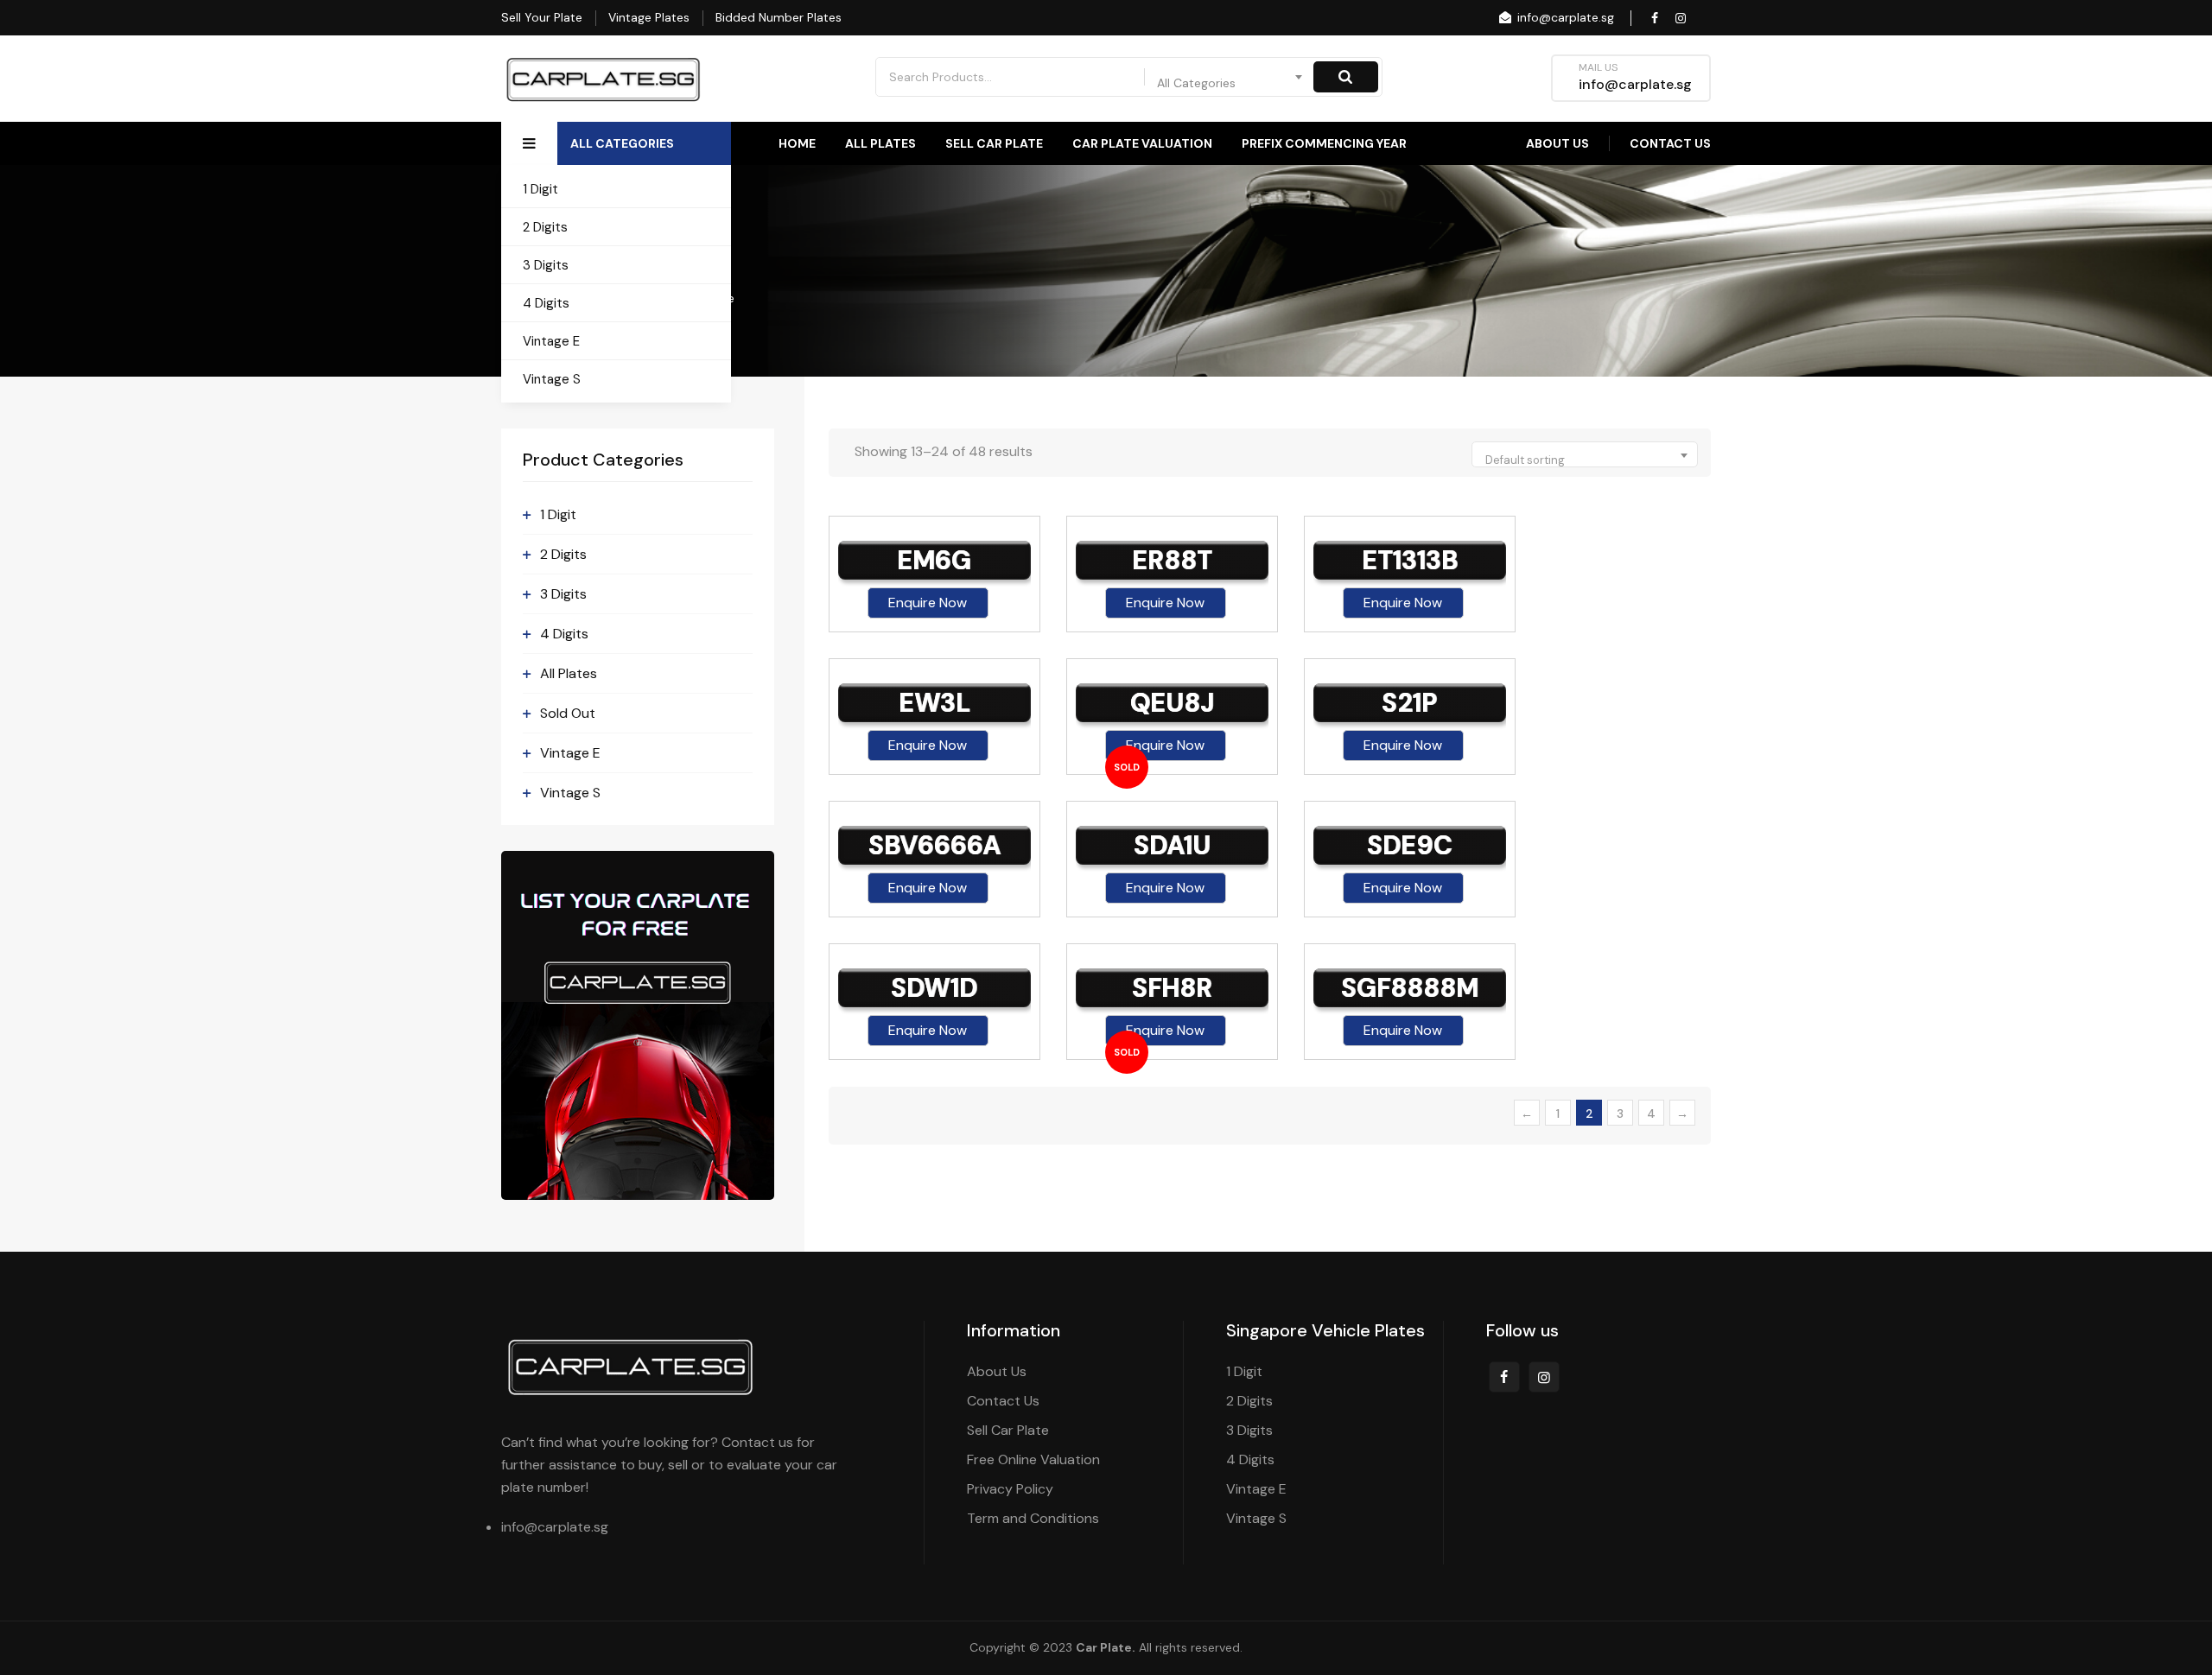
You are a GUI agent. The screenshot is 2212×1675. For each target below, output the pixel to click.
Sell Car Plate (994, 143)
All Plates (880, 143)
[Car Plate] (604, 79)
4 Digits (546, 303)
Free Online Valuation (1033, 1459)
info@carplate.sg (1564, 17)
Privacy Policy (1010, 1489)
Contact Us (1670, 143)
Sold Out (568, 713)
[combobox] (1230, 77)
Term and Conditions (1033, 1518)
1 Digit (540, 189)
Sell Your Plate (542, 17)
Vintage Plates (649, 17)
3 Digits (546, 265)
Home (797, 143)
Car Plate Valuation (1142, 143)
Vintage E (551, 341)
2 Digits (545, 227)
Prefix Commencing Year (1324, 143)
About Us (1557, 143)
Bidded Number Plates (779, 17)
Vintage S (552, 379)
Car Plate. (1106, 1647)
